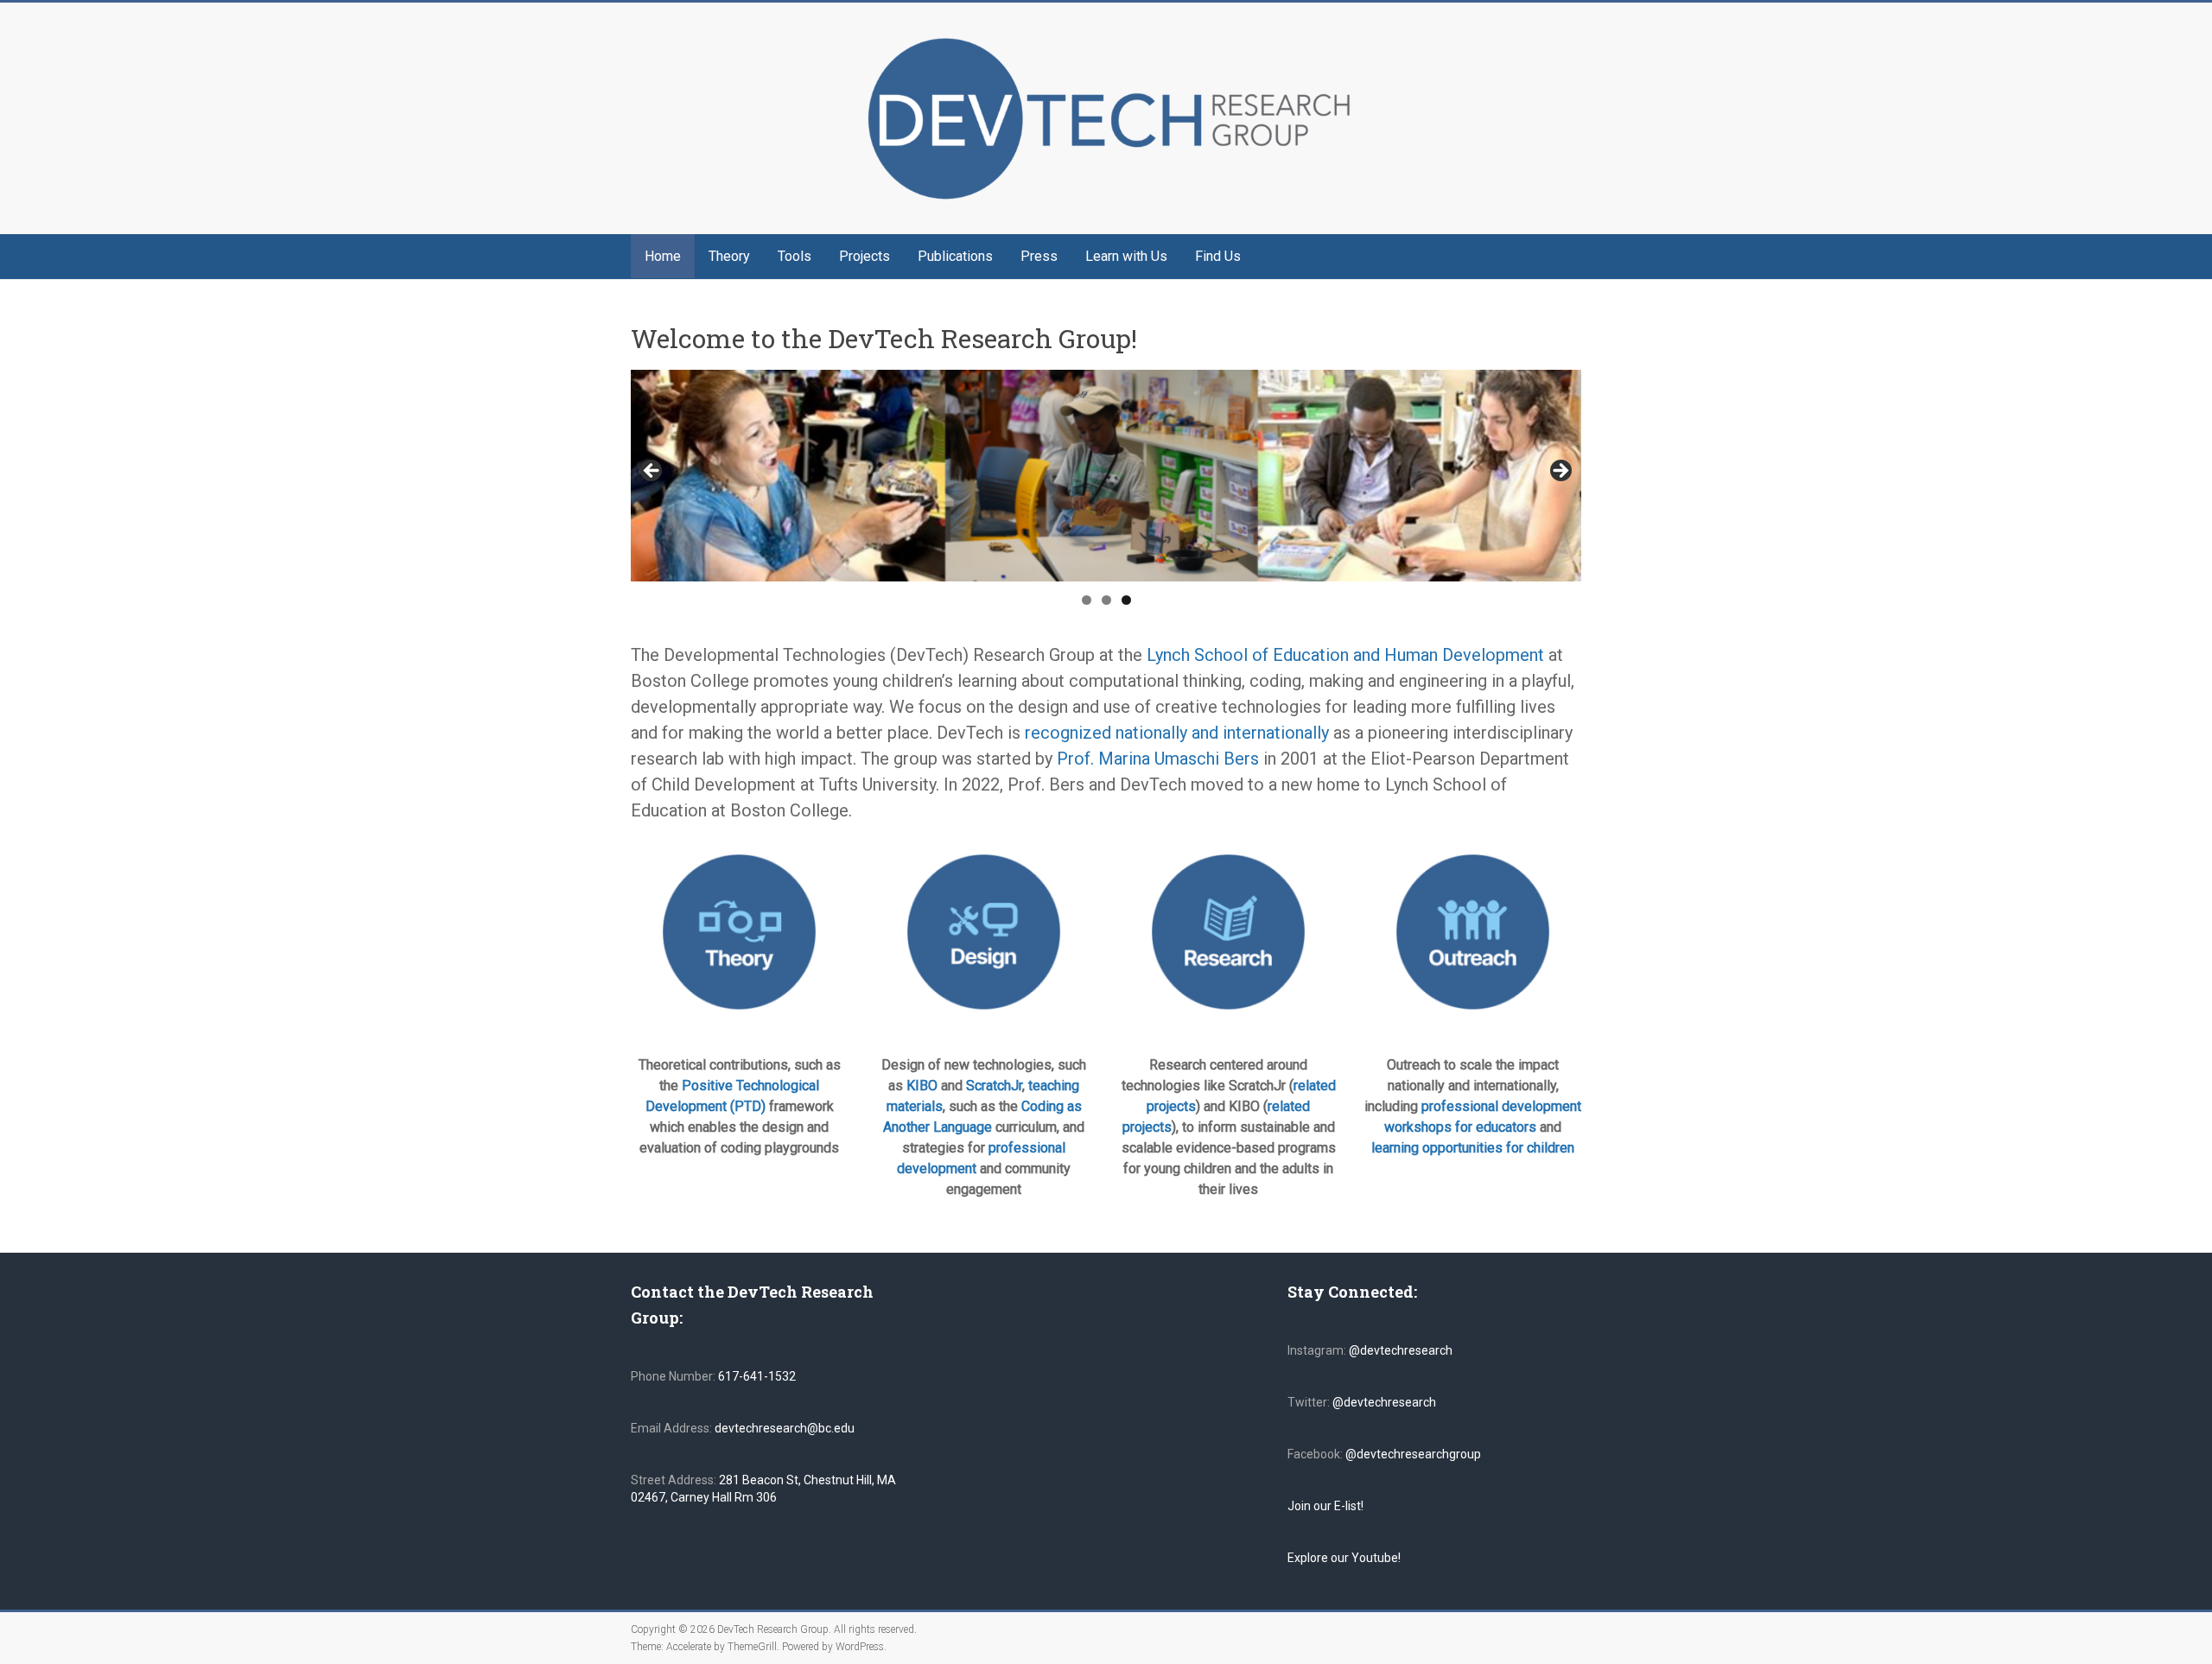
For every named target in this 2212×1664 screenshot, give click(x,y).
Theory (729, 256)
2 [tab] (1106, 600)
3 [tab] (1126, 600)
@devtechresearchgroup (1413, 1454)
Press (1039, 256)
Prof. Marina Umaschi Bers (1158, 759)
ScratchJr (994, 1086)
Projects (864, 256)
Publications (955, 256)
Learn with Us (1126, 256)
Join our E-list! (1325, 1506)
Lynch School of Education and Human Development (1348, 655)
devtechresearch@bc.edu (785, 1428)
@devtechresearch (1401, 1350)
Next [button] (1560, 472)
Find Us (1218, 256)
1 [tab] (1087, 600)
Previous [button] (652, 472)
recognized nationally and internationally (1177, 733)
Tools (795, 256)
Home (663, 256)
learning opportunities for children (1473, 1148)
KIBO (922, 1086)
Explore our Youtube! (1344, 1558)
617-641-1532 (756, 1376)
